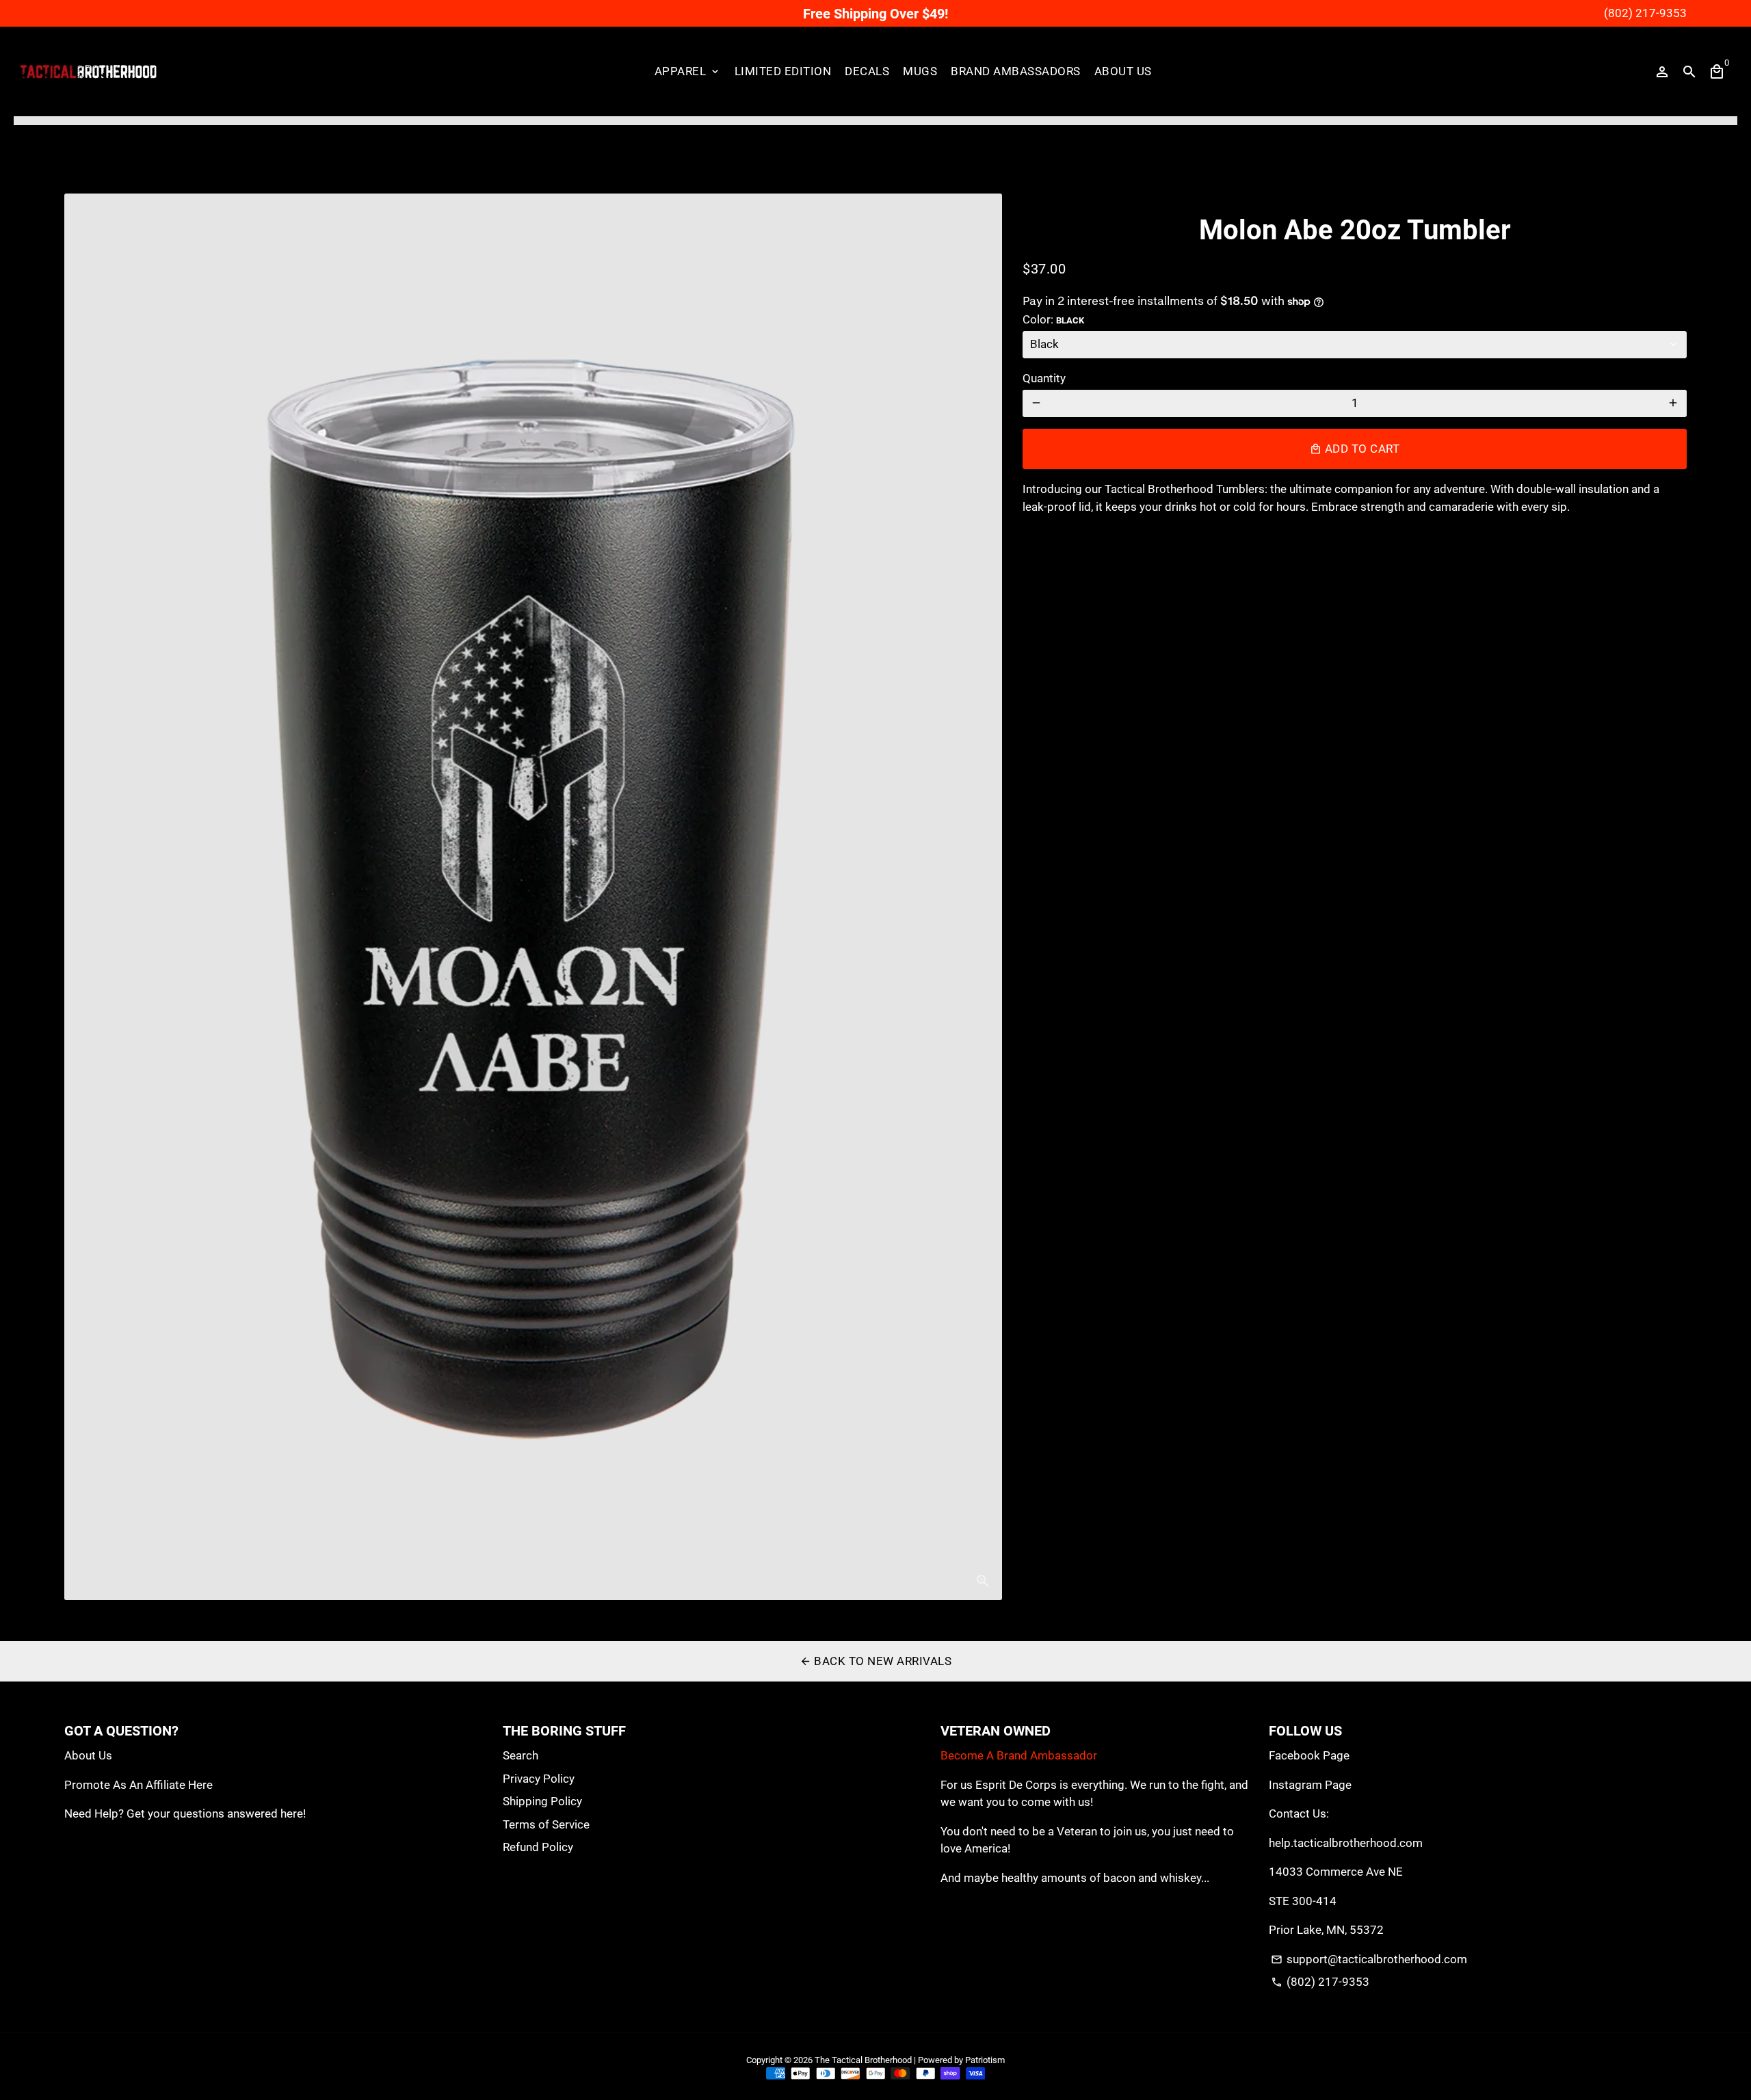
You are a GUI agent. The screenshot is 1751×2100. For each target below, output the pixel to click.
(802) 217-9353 (1320, 1982)
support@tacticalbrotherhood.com (1369, 1959)
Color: (1053, 319)
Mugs (920, 71)
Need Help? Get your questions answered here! (185, 1813)
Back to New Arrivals (876, 1661)
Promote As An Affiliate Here (139, 1785)
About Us (1123, 71)
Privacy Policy (539, 1779)
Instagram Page (1310, 1785)
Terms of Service (546, 1824)
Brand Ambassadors (1016, 71)
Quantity (1044, 378)
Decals (867, 71)
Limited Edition (783, 71)
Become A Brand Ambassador (1019, 1755)
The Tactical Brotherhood (863, 2060)
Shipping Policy (542, 1801)
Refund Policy (538, 1847)
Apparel (688, 71)
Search (521, 1755)
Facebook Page (1309, 1755)
